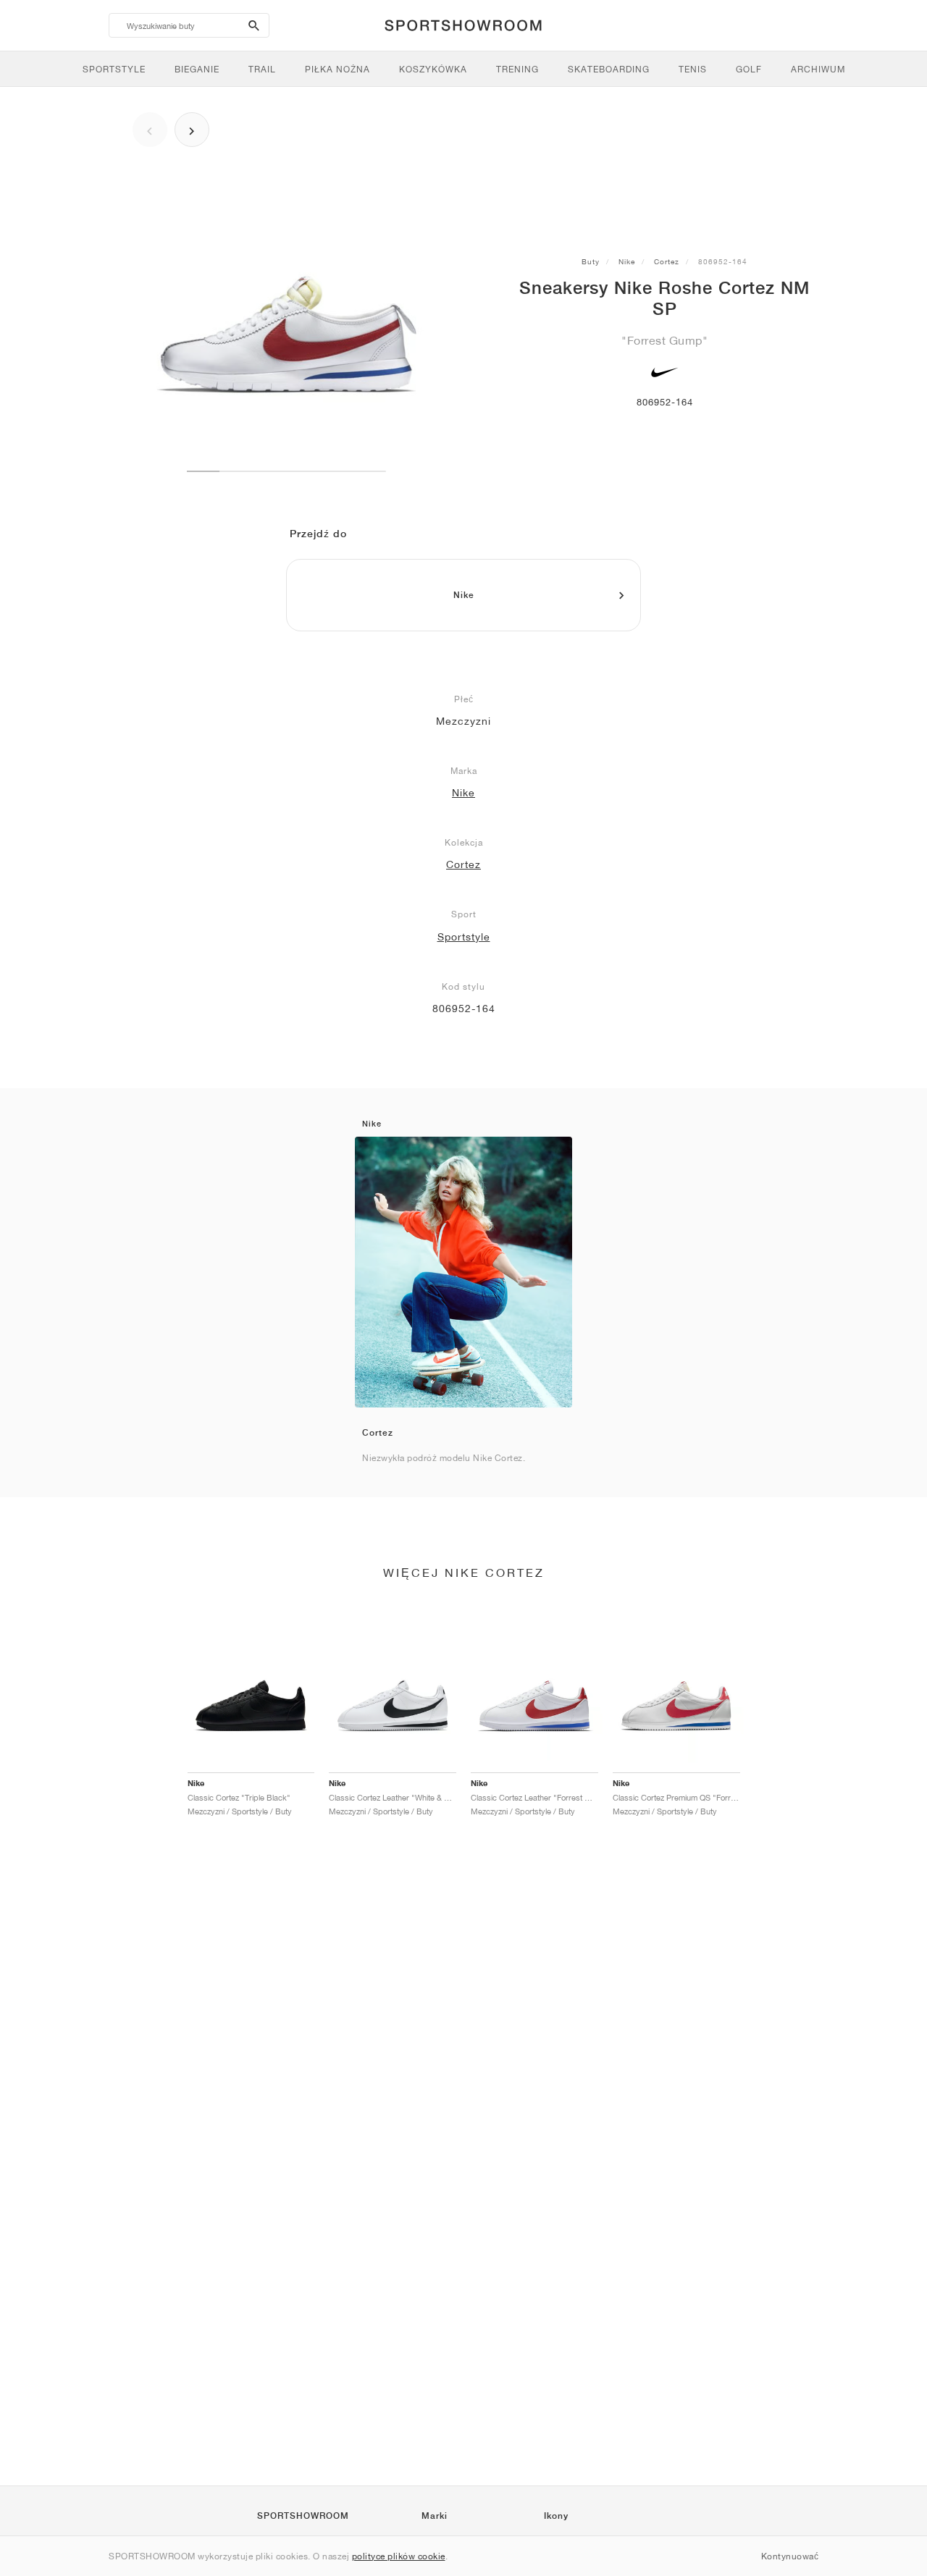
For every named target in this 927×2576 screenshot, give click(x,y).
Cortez (667, 261)
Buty (591, 261)
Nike (627, 261)
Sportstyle (464, 937)
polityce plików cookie (399, 2556)
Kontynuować (790, 2556)
